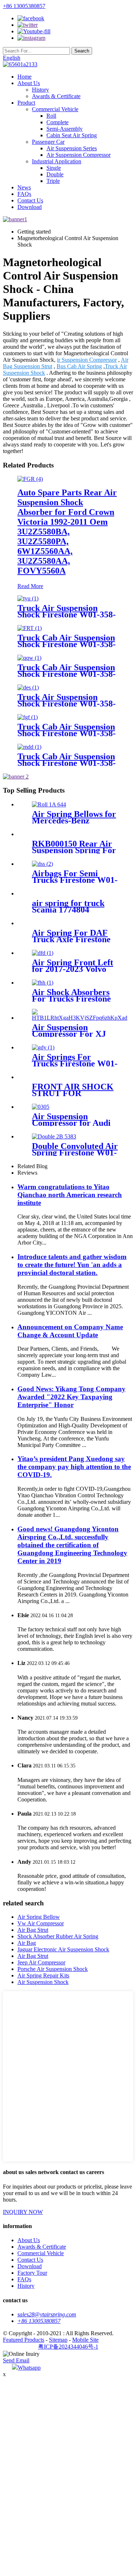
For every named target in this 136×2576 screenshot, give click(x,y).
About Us (29, 83)
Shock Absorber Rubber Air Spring (58, 1936)
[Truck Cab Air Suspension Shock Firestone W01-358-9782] (30, 628)
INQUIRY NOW (23, 2212)
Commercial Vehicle (55, 109)
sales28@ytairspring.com (47, 2314)
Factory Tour (32, 2273)
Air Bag (27, 1943)
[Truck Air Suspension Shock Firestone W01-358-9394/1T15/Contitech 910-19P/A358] (28, 687)
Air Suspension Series (72, 148)
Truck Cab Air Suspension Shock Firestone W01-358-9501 (67, 674)
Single (54, 168)
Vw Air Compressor (41, 1923)
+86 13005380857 (24, 6)
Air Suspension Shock (43, 1982)
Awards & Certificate (56, 96)
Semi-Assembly (65, 129)
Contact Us (30, 200)
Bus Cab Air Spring (79, 366)
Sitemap (58, 2340)
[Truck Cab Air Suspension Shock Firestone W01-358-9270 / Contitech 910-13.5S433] (29, 747)
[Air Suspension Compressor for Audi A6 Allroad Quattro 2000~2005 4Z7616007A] (41, 1107)
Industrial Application (57, 161)
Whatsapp (29, 2368)
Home (24, 77)
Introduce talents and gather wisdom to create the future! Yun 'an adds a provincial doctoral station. (72, 1265)
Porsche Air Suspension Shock (53, 1969)
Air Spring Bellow (39, 1917)
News (24, 187)
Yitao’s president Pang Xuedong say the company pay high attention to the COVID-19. (74, 1467)
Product (26, 103)
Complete (57, 122)
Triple (53, 181)
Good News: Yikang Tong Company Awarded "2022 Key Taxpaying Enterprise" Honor (71, 1397)
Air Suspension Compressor (79, 155)
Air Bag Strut (33, 1930)
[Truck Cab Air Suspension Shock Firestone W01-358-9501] (29, 658)
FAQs (24, 194)
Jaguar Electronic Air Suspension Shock (63, 1949)
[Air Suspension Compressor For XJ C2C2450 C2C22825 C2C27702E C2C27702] (80, 1018)
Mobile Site (85, 2340)
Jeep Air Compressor (41, 1962)
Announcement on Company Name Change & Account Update (70, 1331)
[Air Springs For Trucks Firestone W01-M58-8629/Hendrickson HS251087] (43, 1047)
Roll (51, 116)
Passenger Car (48, 142)
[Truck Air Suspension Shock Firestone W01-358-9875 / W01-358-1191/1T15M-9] (28, 598)
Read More (30, 586)
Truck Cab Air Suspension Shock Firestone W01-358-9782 (67, 644)
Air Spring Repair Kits (43, 1975)
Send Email (16, 2360)
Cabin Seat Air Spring (72, 135)
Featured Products (24, 2340)
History (40, 90)
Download (30, 207)
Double (55, 174)
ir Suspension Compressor (87, 360)
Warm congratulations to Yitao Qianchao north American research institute (70, 1195)
